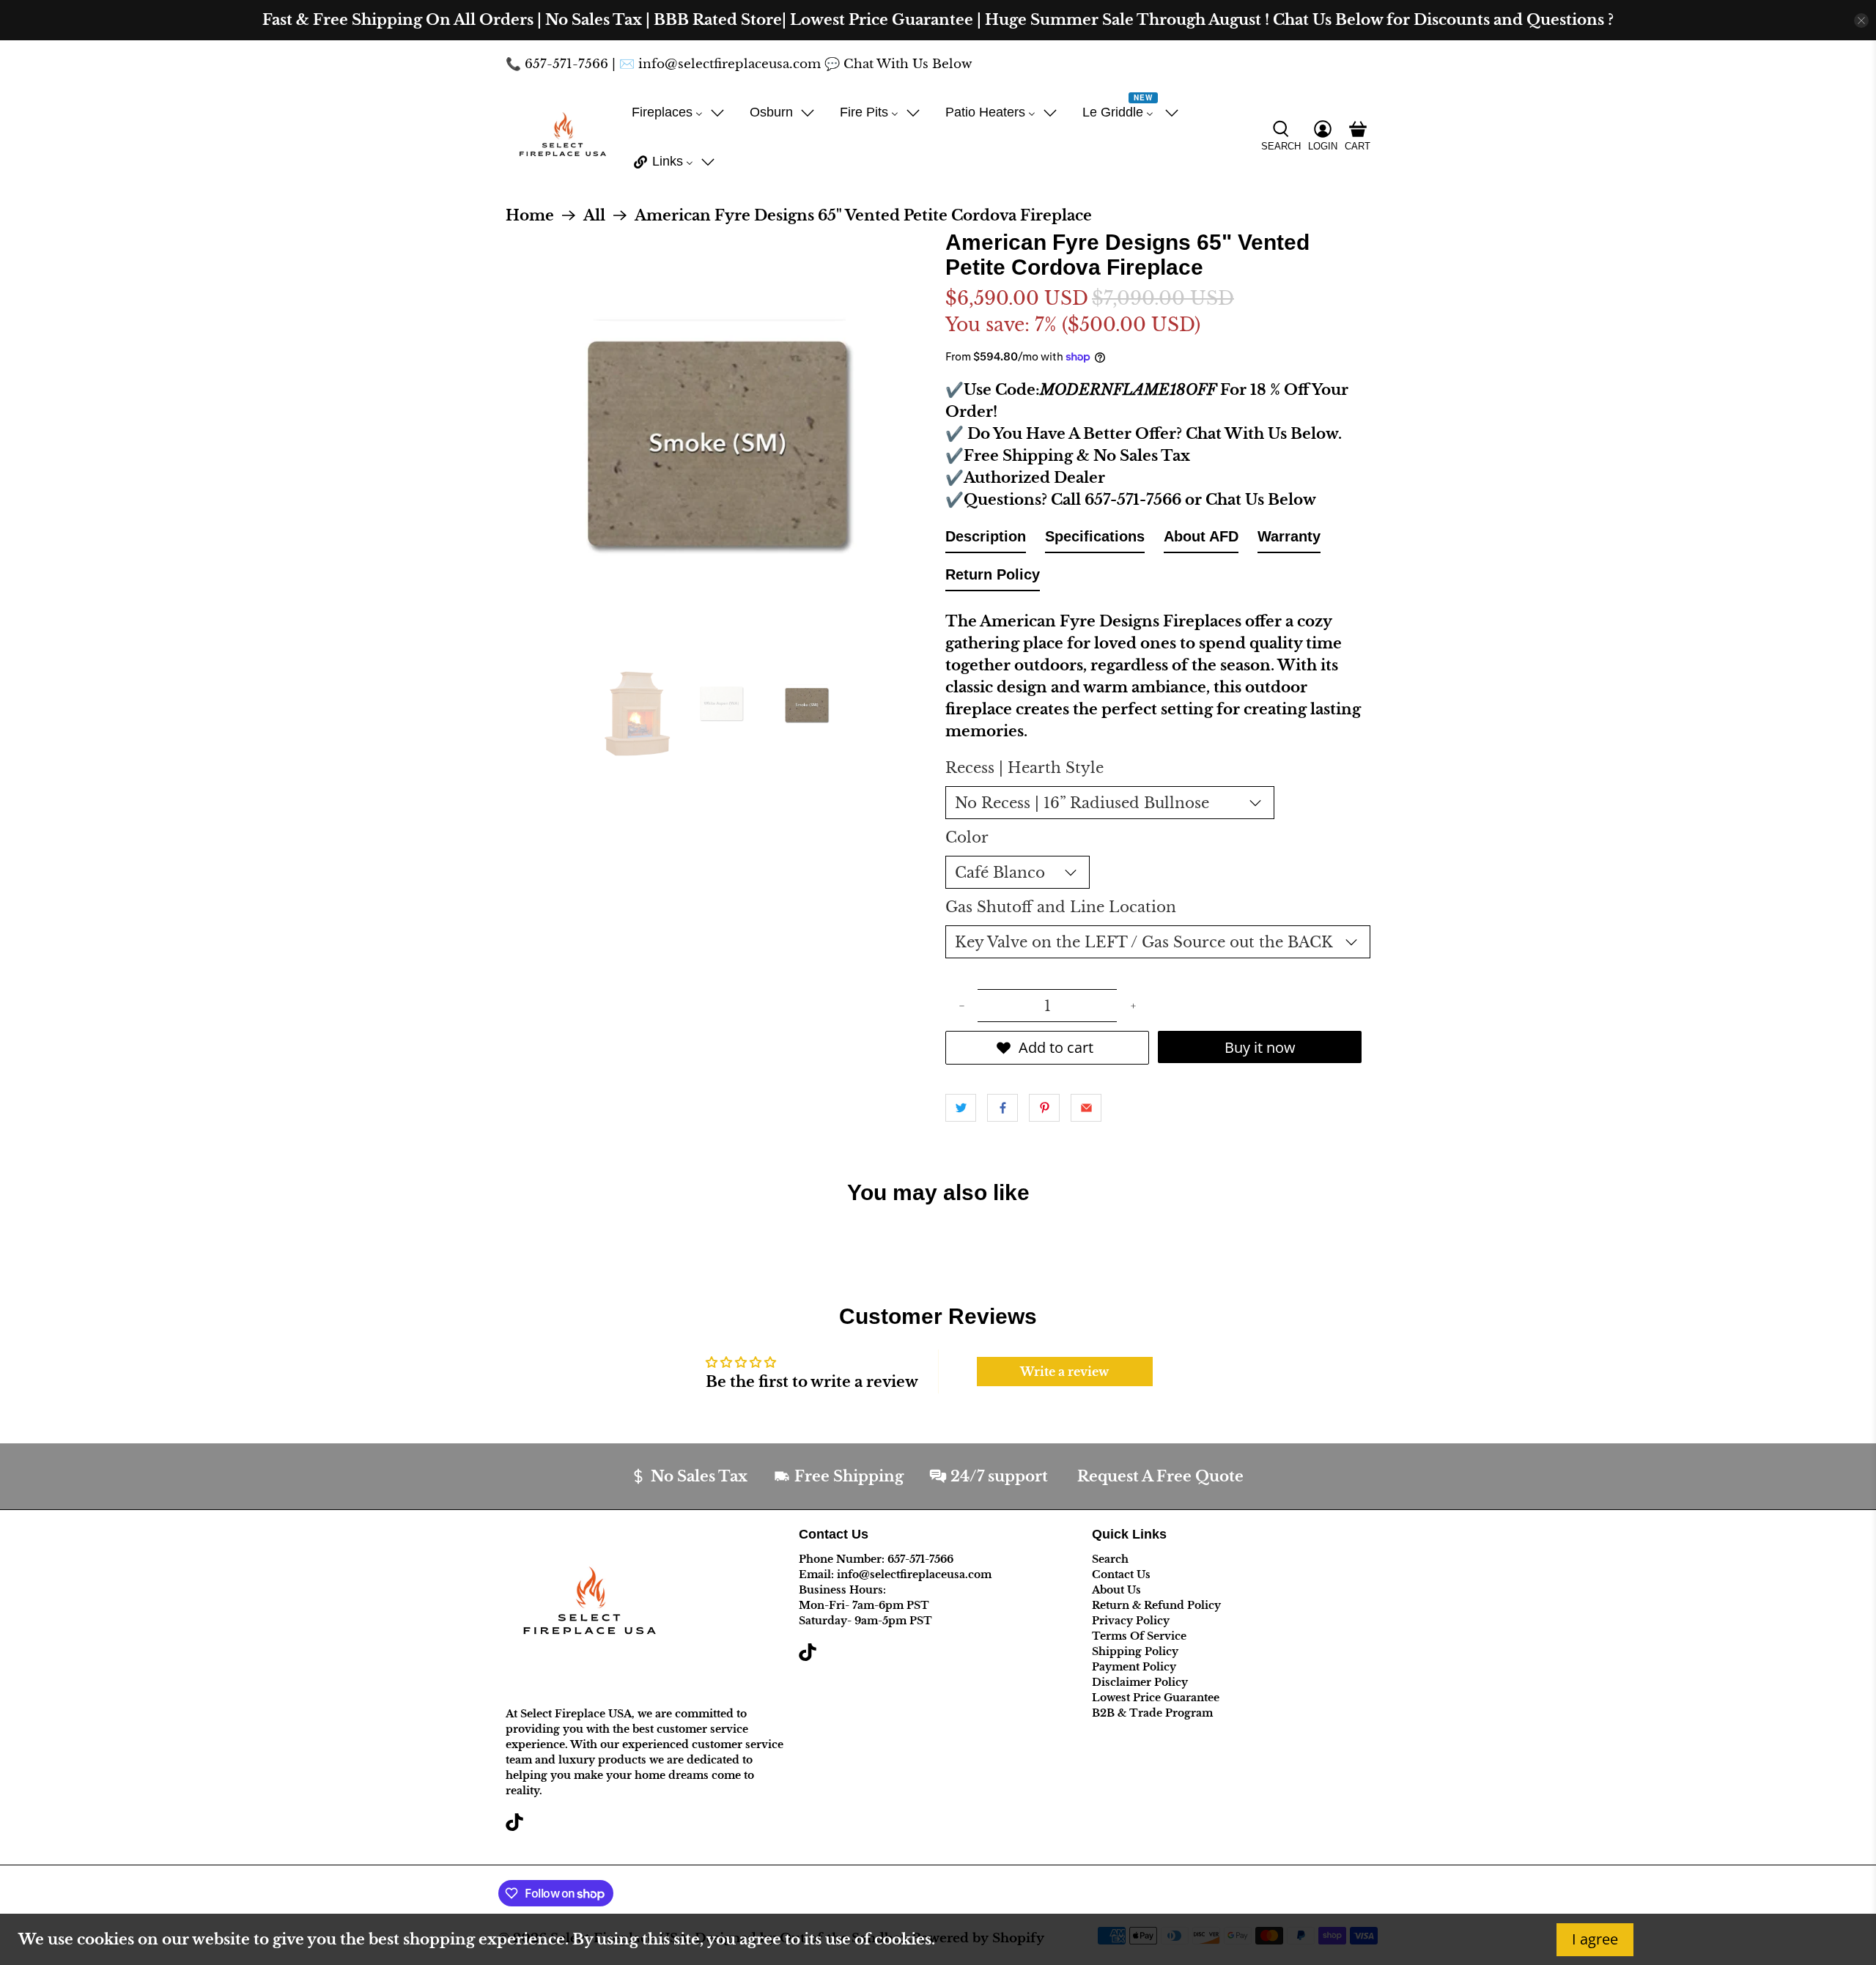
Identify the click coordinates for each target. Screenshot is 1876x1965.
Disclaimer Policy (1140, 1682)
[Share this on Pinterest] (1044, 1108)
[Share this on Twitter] (961, 1108)
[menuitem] (678, 112)
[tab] (986, 539)
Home (530, 215)
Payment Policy (1134, 1667)
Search (1110, 1559)
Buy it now (1260, 1047)
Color (967, 837)
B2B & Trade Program (1152, 1713)
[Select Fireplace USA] (562, 137)
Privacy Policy (1131, 1621)
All (594, 215)
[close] (1861, 21)
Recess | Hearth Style (1024, 768)
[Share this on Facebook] (1002, 1108)
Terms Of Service (1139, 1636)
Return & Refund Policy (1156, 1605)
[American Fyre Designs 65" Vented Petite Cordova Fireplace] (718, 443)
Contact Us (1121, 1574)
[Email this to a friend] (1086, 1108)
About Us (1116, 1590)
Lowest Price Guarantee (1156, 1698)
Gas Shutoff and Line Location (1061, 907)
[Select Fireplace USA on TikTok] (514, 1827)
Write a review (1064, 1372)
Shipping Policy (1135, 1651)
